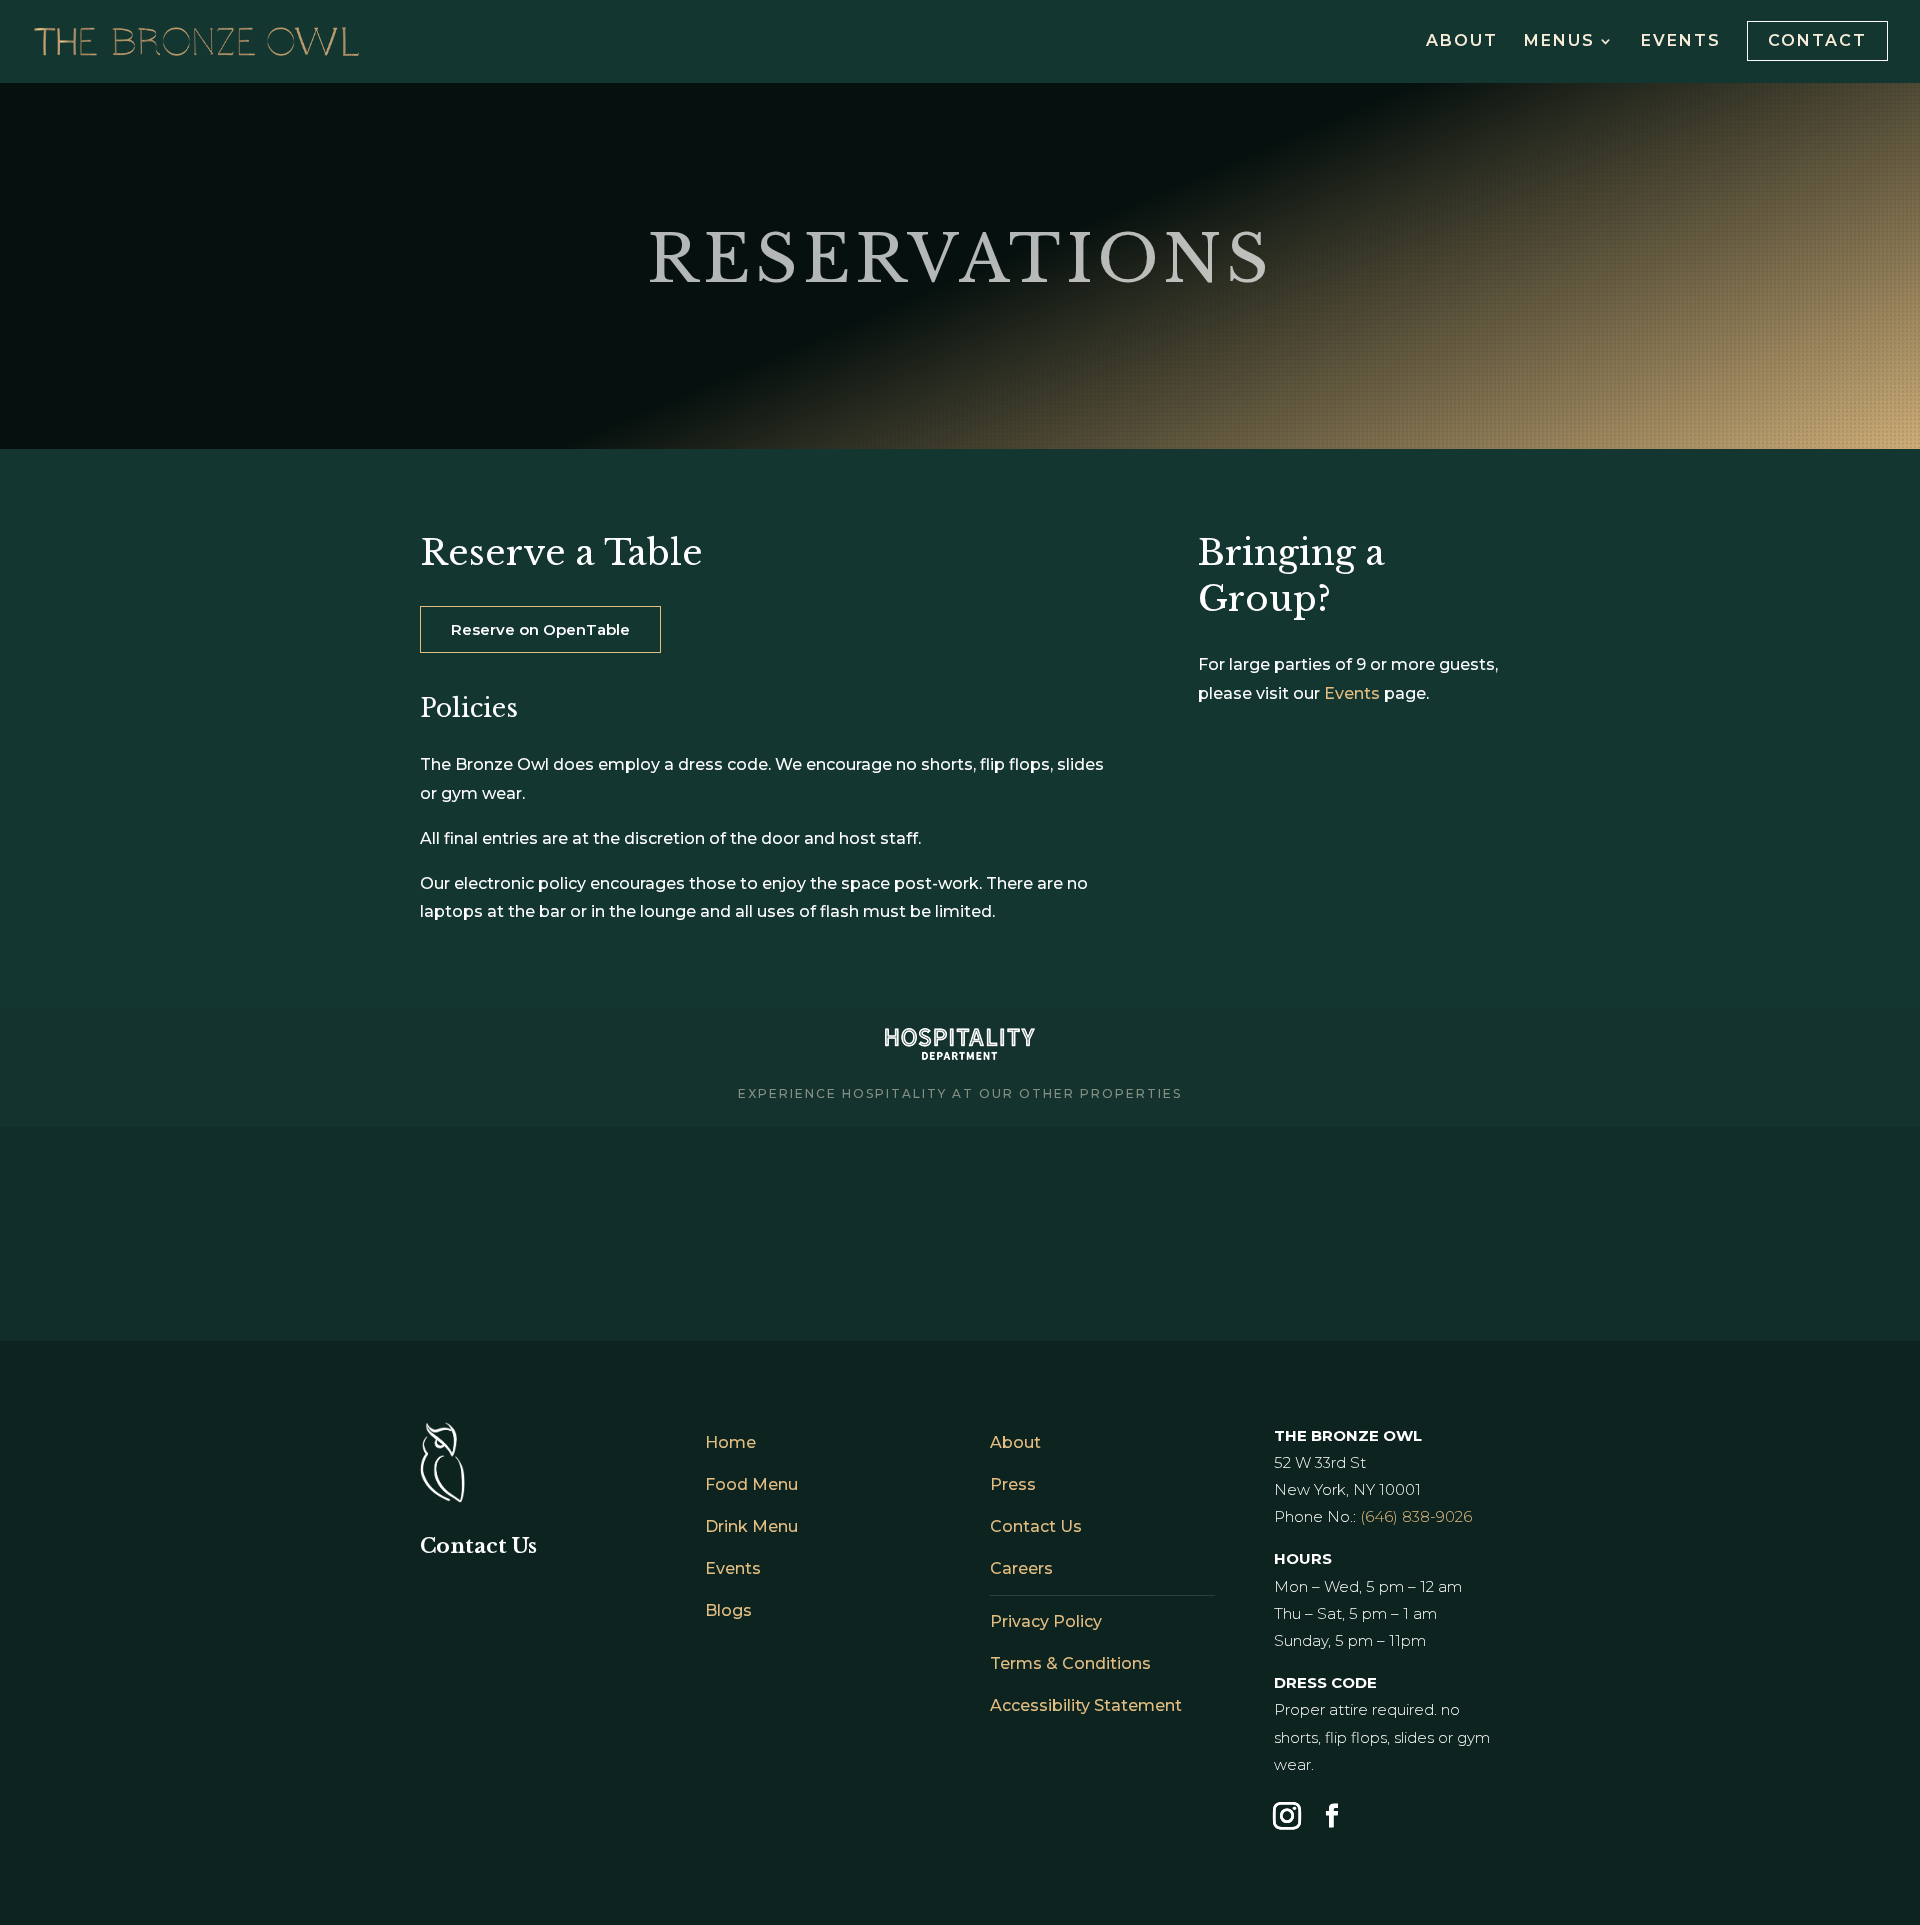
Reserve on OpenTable (540, 629)
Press (1013, 1484)
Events (1681, 42)
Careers (1021, 1568)
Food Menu (751, 1484)
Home (730, 1442)
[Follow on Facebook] (1332, 1816)
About (1462, 42)
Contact (1817, 40)
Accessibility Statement (1086, 1705)
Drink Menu (751, 1526)
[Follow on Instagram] (1287, 1816)
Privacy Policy (1046, 1621)
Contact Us (1036, 1526)
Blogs (728, 1610)
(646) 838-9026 (1416, 1516)
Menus (1559, 42)
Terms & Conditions (1070, 1663)
